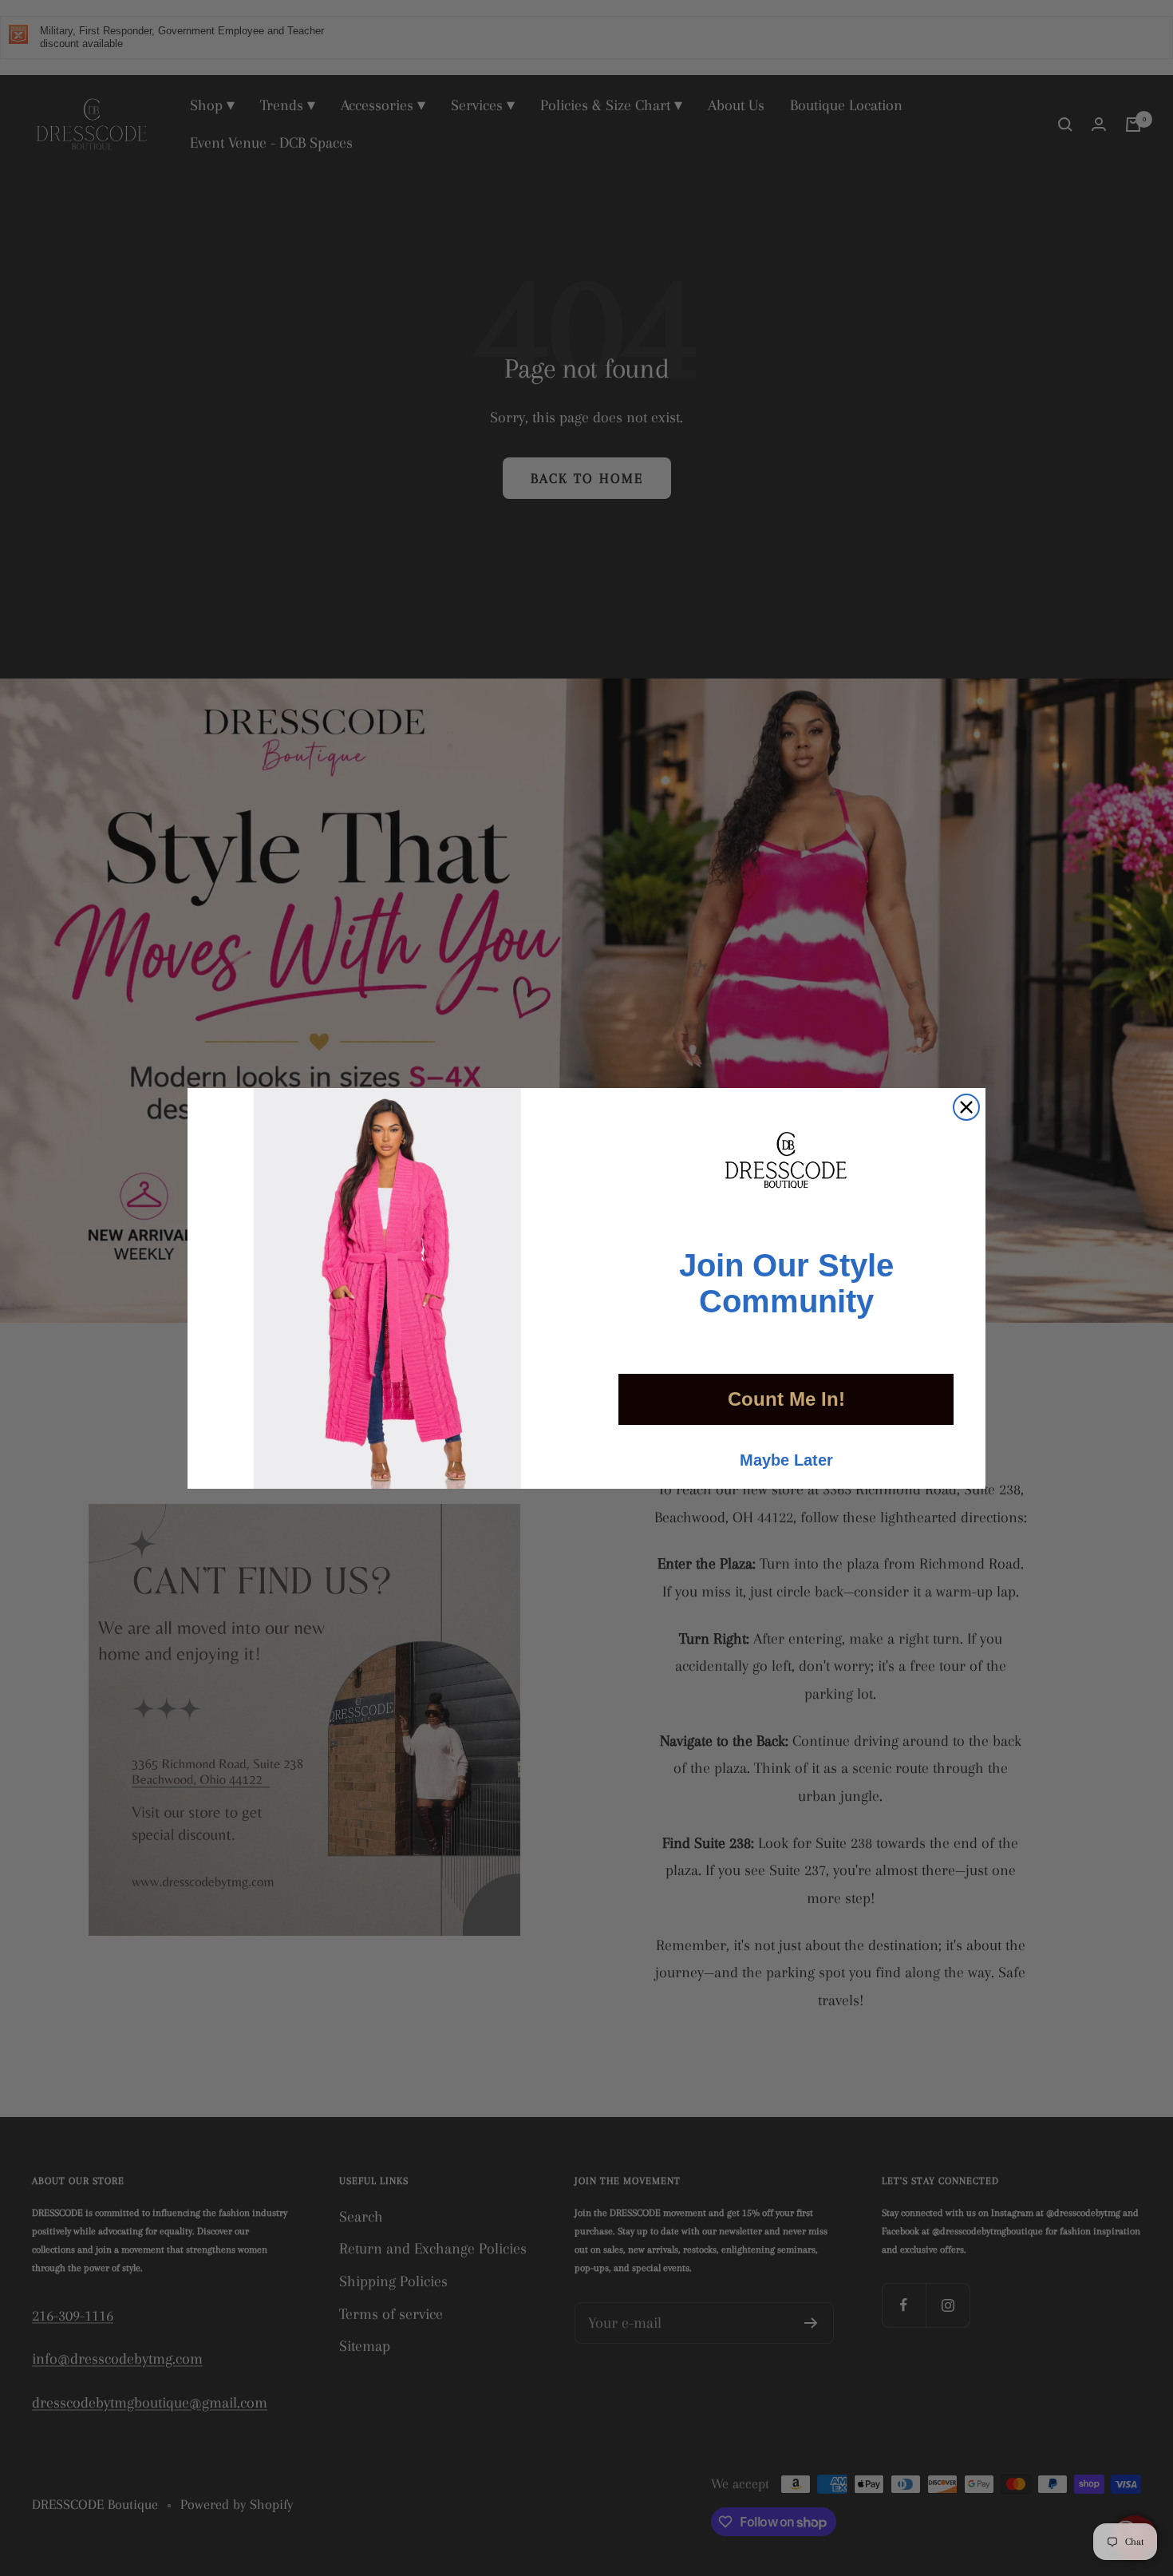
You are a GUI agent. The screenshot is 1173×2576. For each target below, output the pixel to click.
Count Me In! (786, 1399)
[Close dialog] (966, 1107)
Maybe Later (786, 1460)
